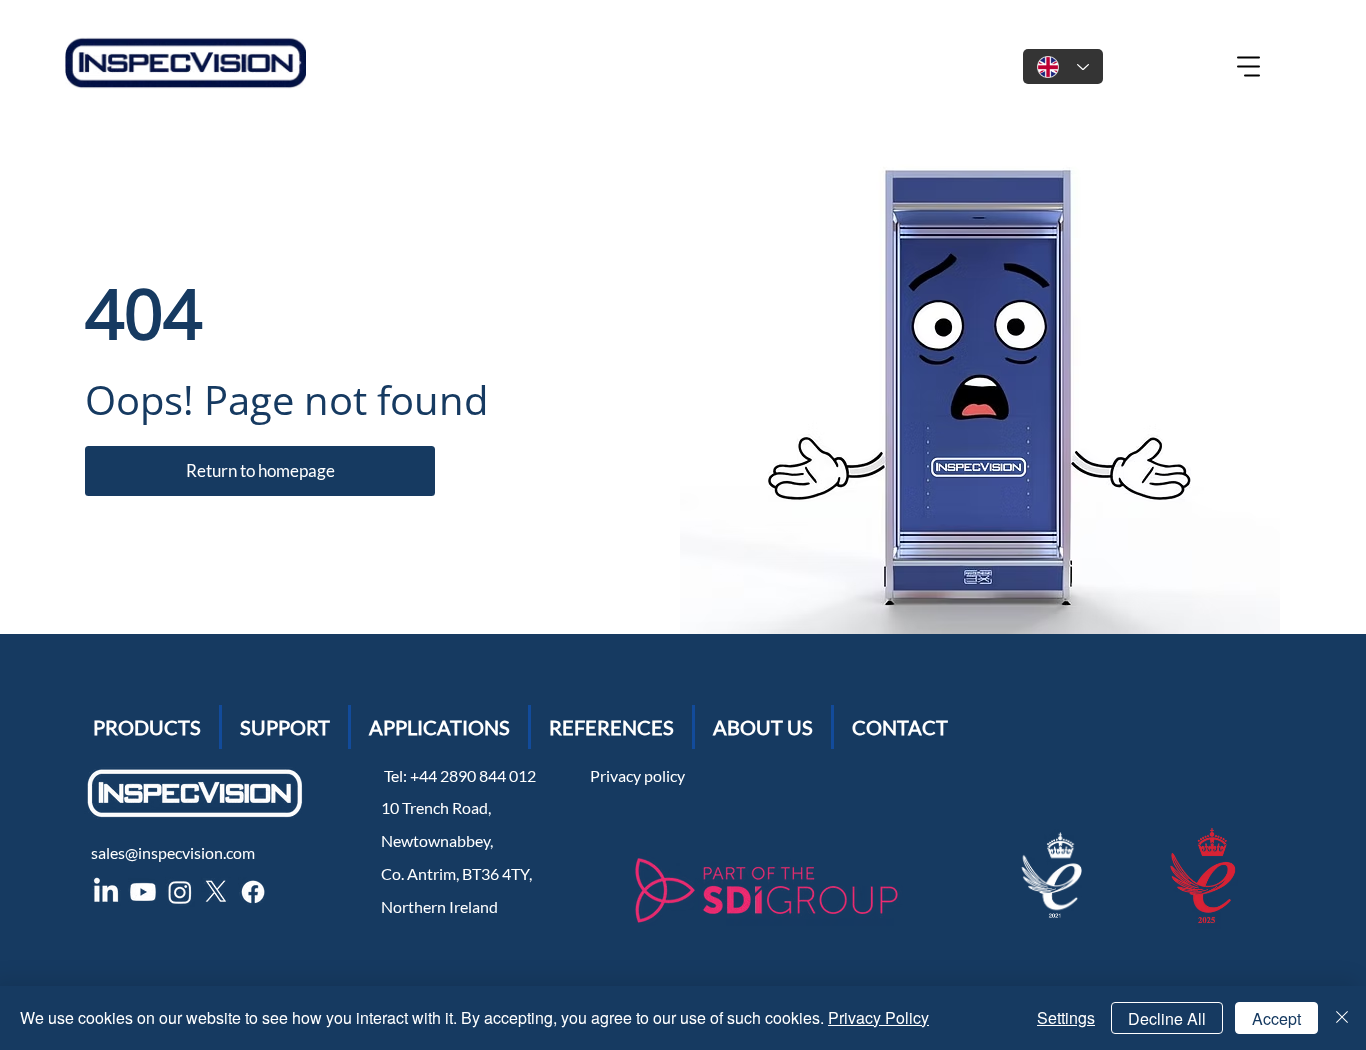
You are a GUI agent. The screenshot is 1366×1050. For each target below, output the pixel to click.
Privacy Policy (878, 1017)
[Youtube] (143, 892)
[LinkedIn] (106, 892)
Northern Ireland (439, 906)
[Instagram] (180, 892)
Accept (1276, 1018)
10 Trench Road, (436, 807)
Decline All (1167, 1018)
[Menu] (1249, 67)
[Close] (1342, 1018)
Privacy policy (637, 775)
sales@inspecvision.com (173, 852)
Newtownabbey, (437, 840)
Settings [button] (1066, 1017)
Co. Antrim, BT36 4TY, (456, 873)
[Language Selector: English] (1063, 66)
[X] (216, 892)
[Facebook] (253, 892)
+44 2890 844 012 (476, 775)
